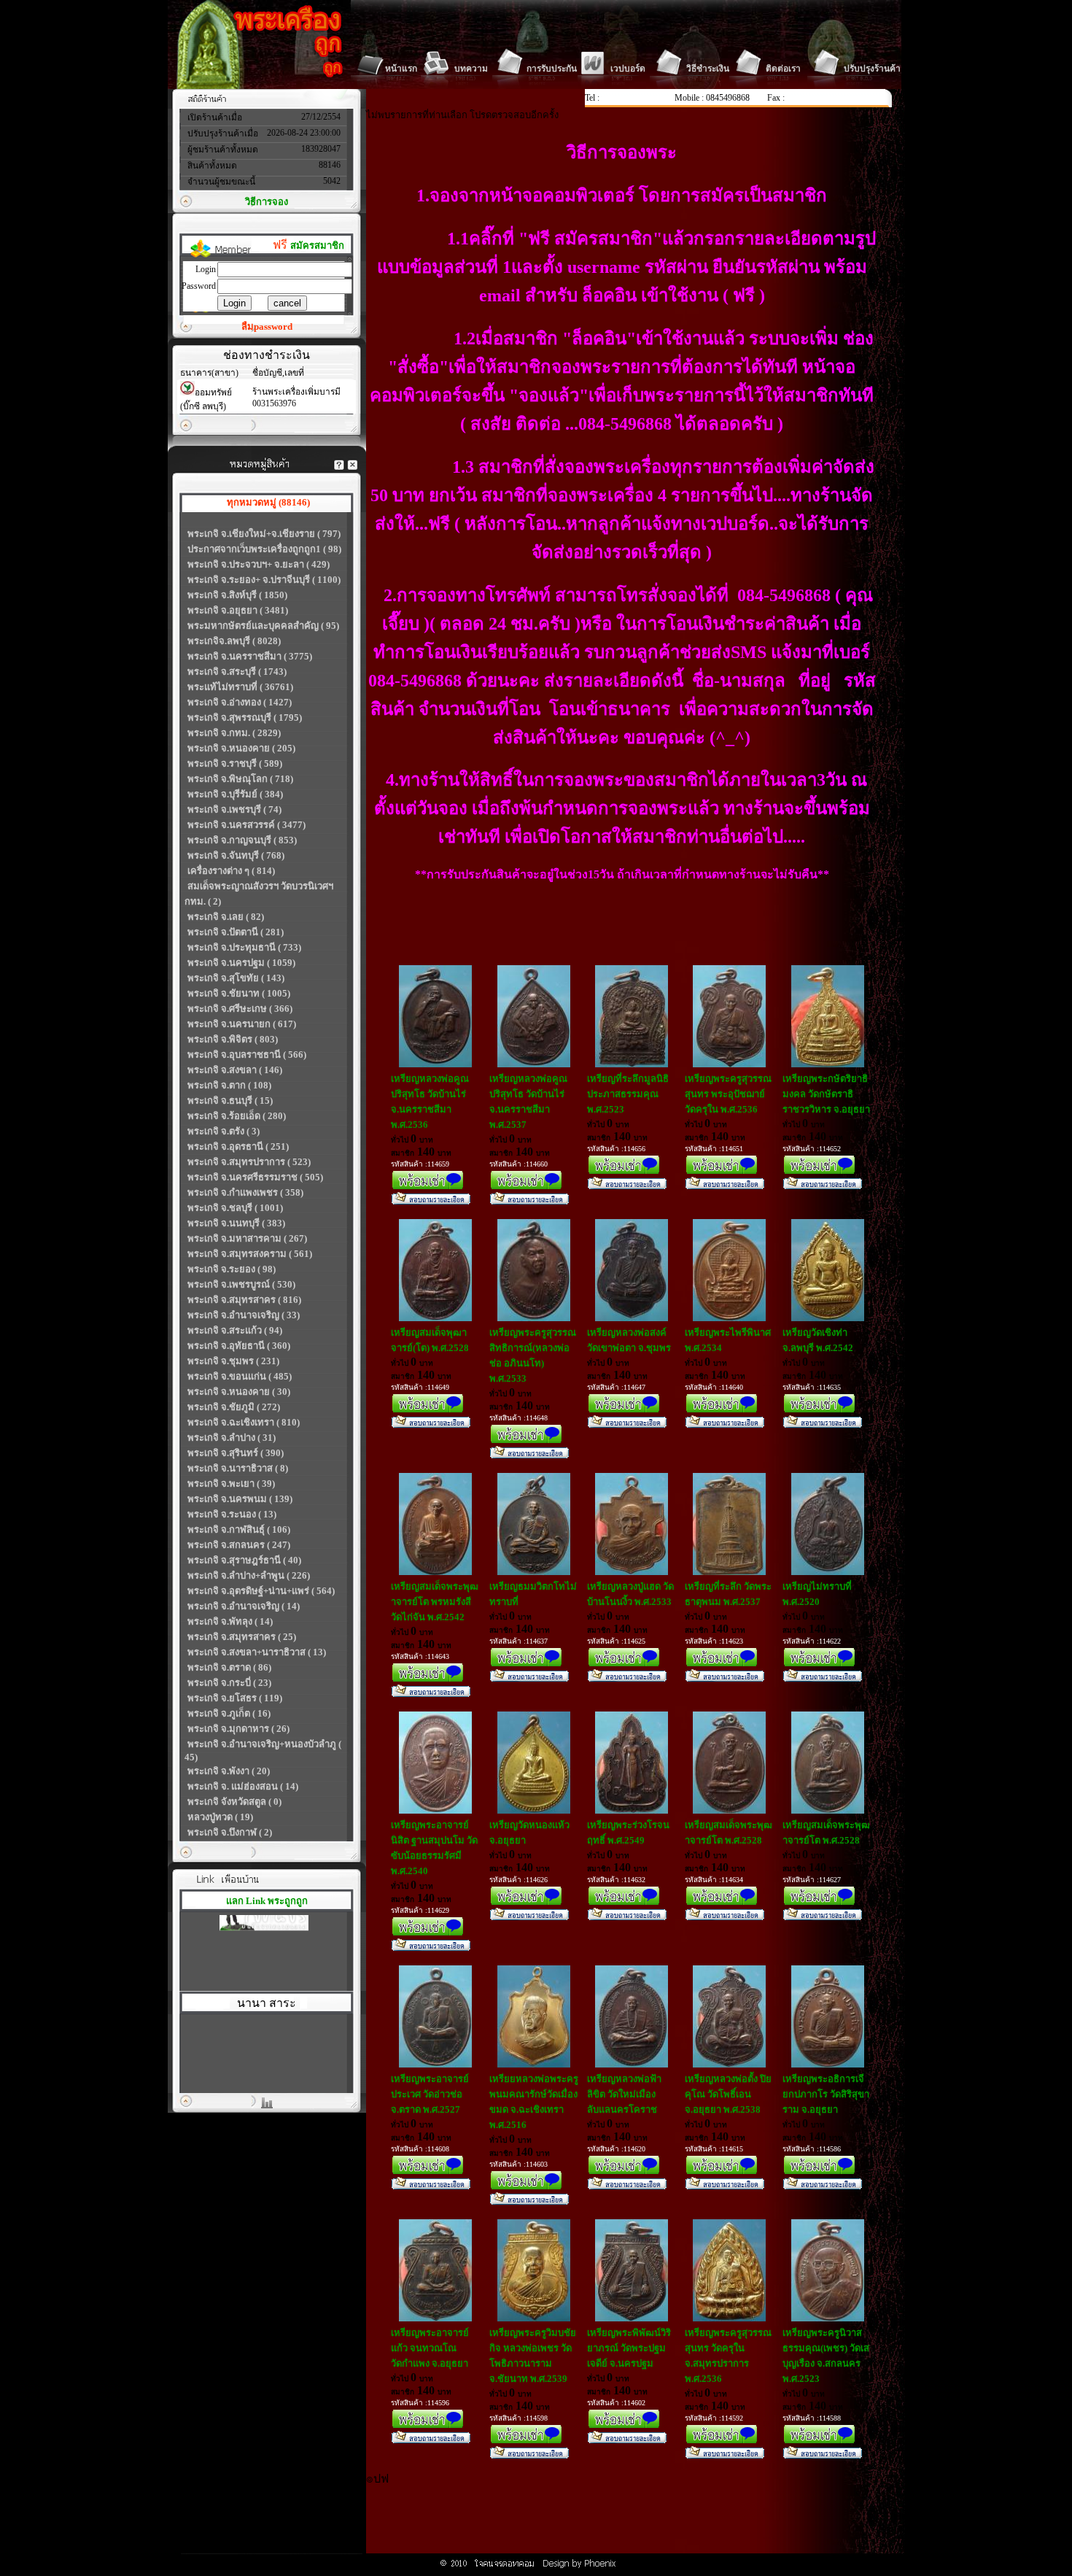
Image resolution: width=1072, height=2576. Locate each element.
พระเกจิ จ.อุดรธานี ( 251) (238, 1146)
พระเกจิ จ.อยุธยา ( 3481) (238, 610)
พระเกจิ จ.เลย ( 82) (226, 917)
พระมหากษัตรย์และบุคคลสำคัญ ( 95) (263, 626)
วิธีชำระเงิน (708, 69)
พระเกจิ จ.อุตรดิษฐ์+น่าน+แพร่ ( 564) (261, 1591)
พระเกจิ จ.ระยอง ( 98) (232, 1269)
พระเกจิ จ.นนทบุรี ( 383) (236, 1223)
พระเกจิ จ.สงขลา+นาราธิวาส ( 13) (257, 1652)
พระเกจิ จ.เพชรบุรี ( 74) (234, 809)
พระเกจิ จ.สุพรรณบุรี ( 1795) (245, 718)
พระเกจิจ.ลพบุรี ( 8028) (234, 641)
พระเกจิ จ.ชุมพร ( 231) (233, 1361)
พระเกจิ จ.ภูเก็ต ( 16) (229, 1713)
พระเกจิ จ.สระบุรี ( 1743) (237, 672)
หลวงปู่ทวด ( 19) (220, 1817)
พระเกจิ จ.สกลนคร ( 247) (239, 1545)
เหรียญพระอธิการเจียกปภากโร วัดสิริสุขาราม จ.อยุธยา (826, 2094)
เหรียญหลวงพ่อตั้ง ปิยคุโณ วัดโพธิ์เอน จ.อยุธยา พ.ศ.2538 (728, 2094)
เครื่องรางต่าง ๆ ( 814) (231, 871)
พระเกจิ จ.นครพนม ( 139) (240, 1499)
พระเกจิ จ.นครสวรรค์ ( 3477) (246, 825)
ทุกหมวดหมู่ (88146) (268, 502)
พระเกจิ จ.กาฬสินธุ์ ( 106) (239, 1529)
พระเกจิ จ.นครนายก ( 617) (242, 1024)
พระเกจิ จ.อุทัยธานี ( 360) (239, 1346)
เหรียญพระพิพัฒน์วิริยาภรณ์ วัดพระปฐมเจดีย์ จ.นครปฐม (629, 2348)
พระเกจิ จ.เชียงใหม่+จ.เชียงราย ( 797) (264, 534)
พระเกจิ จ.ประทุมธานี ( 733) (244, 947)
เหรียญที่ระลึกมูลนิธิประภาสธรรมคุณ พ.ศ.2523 (628, 1094)
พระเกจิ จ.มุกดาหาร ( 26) (238, 1729)
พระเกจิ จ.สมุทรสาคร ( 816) (244, 1300)
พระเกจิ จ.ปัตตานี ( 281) (236, 932)
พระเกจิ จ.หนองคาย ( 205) (241, 748)
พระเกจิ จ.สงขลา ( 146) (235, 1070)
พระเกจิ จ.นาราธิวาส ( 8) (238, 1468)
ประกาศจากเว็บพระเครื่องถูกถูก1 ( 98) (264, 549)
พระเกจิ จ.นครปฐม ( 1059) (241, 963)
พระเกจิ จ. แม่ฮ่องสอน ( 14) (243, 1786)
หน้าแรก (401, 69)
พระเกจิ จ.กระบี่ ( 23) (229, 1683)
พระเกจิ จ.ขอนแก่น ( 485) (240, 1376)
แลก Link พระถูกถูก (267, 1901)
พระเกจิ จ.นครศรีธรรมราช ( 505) (255, 1177)
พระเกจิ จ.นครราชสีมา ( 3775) (250, 656)
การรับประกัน (552, 69)
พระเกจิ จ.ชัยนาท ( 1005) (239, 993)
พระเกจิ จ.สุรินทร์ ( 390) (236, 1453)
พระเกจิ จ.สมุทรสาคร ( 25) (242, 1637)
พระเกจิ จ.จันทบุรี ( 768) (236, 855)
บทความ (471, 69)
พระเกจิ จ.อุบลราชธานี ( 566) (247, 1055)
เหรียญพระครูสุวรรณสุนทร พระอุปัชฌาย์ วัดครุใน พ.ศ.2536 (728, 1094)
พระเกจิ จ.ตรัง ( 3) (224, 1131)
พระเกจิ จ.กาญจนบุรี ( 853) (242, 840)
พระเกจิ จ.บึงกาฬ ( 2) (230, 1832)
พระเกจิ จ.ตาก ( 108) (229, 1085)
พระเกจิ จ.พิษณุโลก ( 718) (240, 779)
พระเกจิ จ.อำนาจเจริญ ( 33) (244, 1315)
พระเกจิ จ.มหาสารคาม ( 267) (247, 1238)
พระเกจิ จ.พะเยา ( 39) (231, 1484)
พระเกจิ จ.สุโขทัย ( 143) (236, 978)
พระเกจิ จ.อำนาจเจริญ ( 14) (244, 1606)
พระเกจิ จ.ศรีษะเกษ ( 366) (240, 1009)
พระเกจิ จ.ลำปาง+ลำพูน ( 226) (249, 1575)
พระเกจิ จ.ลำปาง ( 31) (232, 1438)
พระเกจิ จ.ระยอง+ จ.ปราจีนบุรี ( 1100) (264, 580)
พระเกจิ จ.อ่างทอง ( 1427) (240, 702)
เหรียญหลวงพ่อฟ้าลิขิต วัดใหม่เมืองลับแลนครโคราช (624, 2094)
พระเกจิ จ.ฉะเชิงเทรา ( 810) (244, 1422)
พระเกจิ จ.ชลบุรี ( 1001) (235, 1208)
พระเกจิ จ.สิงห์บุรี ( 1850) (237, 595)
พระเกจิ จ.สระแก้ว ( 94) (235, 1330)
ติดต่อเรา (783, 69)
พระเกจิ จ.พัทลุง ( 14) (230, 1621)
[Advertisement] (632, 2521)
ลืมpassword (267, 326)
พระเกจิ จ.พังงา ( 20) (229, 1771)
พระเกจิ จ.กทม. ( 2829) (234, 733)
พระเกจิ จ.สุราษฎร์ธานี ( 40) (244, 1560)
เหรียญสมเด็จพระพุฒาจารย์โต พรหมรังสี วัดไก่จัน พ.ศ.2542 (435, 1602)
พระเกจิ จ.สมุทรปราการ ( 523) (249, 1162)
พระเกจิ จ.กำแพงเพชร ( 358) (245, 1192)
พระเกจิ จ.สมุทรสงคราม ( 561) (250, 1254)
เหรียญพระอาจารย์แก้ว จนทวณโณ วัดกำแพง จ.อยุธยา (430, 2348)
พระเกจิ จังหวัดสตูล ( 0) (234, 1802)
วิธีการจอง (267, 202)
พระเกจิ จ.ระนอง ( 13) (232, 1514)
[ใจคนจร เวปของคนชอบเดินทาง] (264, 1915)
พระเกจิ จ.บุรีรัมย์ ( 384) (235, 794)
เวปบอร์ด (628, 69)
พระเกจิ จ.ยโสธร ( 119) (235, 1698)
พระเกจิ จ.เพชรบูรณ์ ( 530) (241, 1284)
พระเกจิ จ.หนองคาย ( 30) (239, 1392)
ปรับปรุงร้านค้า (872, 69)
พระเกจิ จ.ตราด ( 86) (229, 1667)
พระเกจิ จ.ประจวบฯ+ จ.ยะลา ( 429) (259, 564)
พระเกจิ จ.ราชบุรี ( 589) (235, 763)
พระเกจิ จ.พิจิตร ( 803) (233, 1039)
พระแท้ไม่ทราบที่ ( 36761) (240, 687)
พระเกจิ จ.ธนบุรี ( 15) (230, 1101)
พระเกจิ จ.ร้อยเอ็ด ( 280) (237, 1116)
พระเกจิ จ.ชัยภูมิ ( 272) (234, 1407)
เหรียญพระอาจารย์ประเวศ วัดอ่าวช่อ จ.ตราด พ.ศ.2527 (430, 2094)
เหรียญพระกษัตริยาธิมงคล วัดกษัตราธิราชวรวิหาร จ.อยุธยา (826, 1094)
